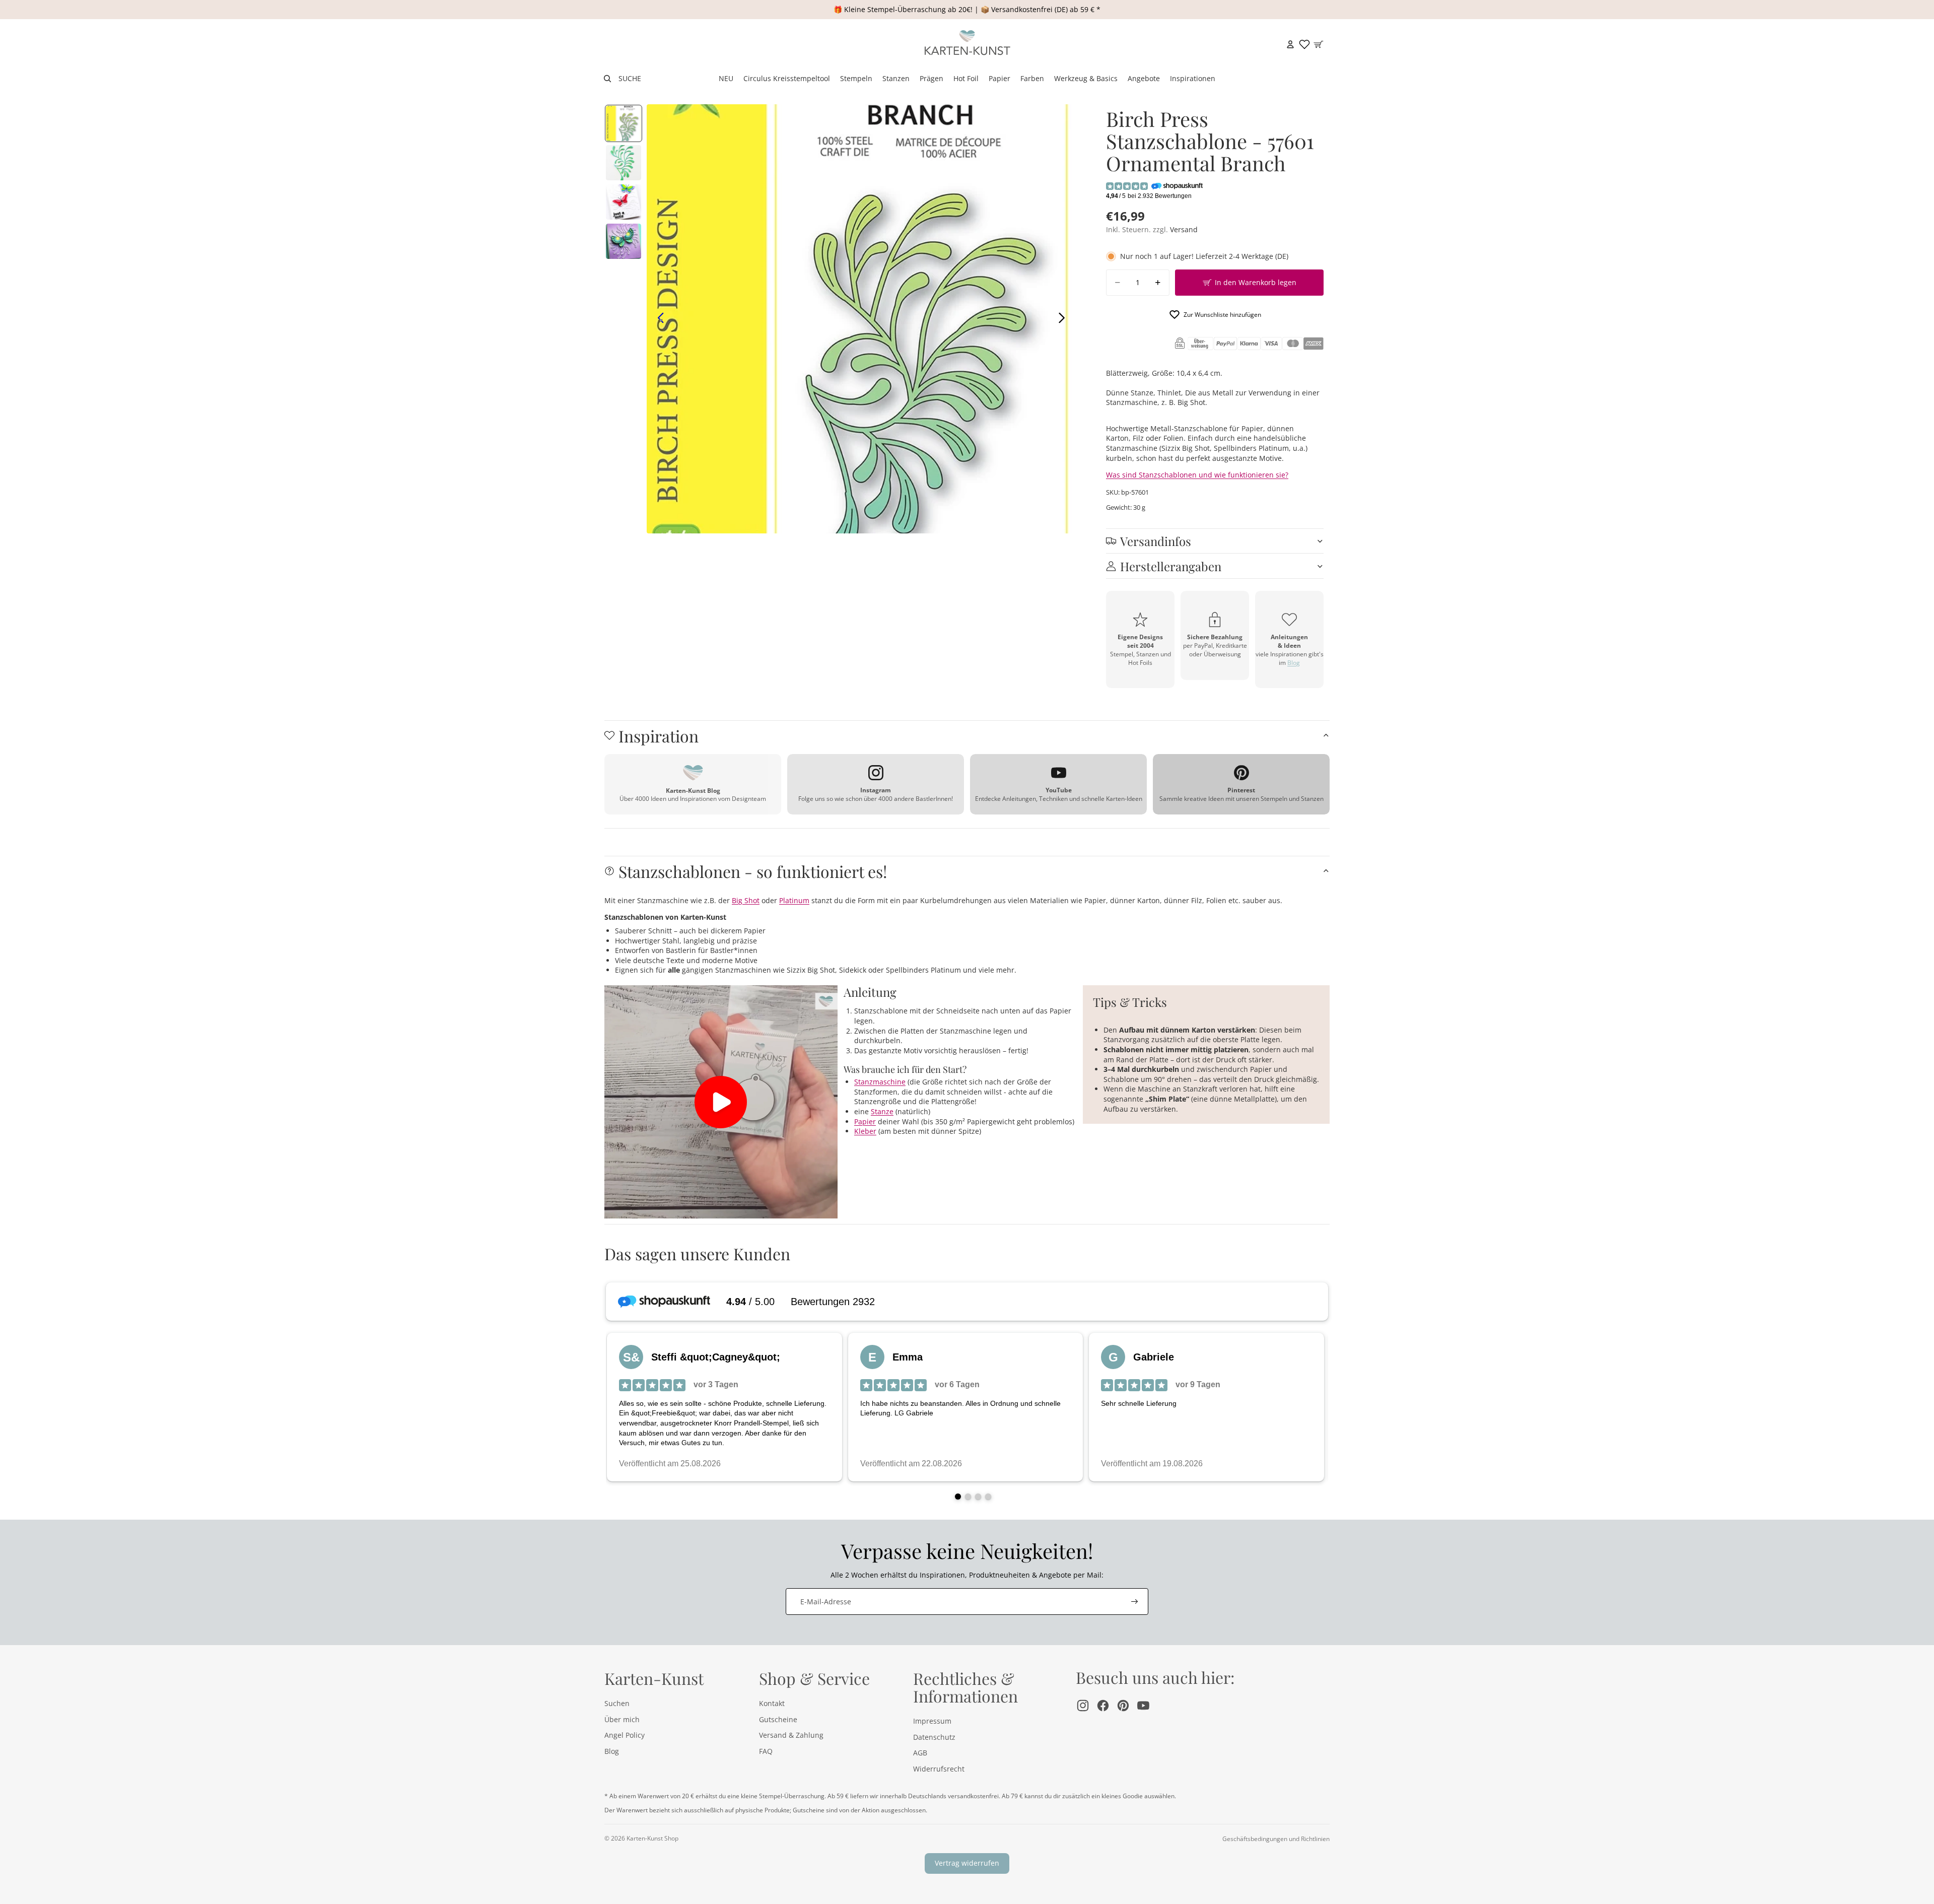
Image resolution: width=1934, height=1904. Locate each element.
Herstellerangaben (1171, 566)
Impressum (932, 1721)
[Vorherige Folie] (658, 319)
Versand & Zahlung (791, 1735)
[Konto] (1290, 44)
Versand (1184, 229)
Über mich (622, 1719)
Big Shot (746, 900)
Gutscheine (778, 1719)
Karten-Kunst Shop (652, 1838)
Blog (1294, 663)
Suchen (617, 1703)
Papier (865, 1121)
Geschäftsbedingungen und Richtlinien (1276, 1839)
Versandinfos (1156, 541)
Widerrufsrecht (939, 1769)
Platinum (794, 900)
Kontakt (772, 1703)
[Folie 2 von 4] (624, 163)
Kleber (865, 1131)
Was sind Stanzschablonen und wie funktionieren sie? (1197, 475)
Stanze (882, 1111)
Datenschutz (934, 1737)
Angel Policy (625, 1735)
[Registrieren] (1135, 1602)
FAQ (766, 1751)
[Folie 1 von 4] (624, 123)
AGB (920, 1753)
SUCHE (630, 78)
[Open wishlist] (1304, 44)
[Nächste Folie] (1064, 319)
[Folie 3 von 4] (624, 202)
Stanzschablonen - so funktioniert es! (753, 871)
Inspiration (659, 736)
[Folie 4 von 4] (624, 241)
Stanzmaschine (880, 1082)
